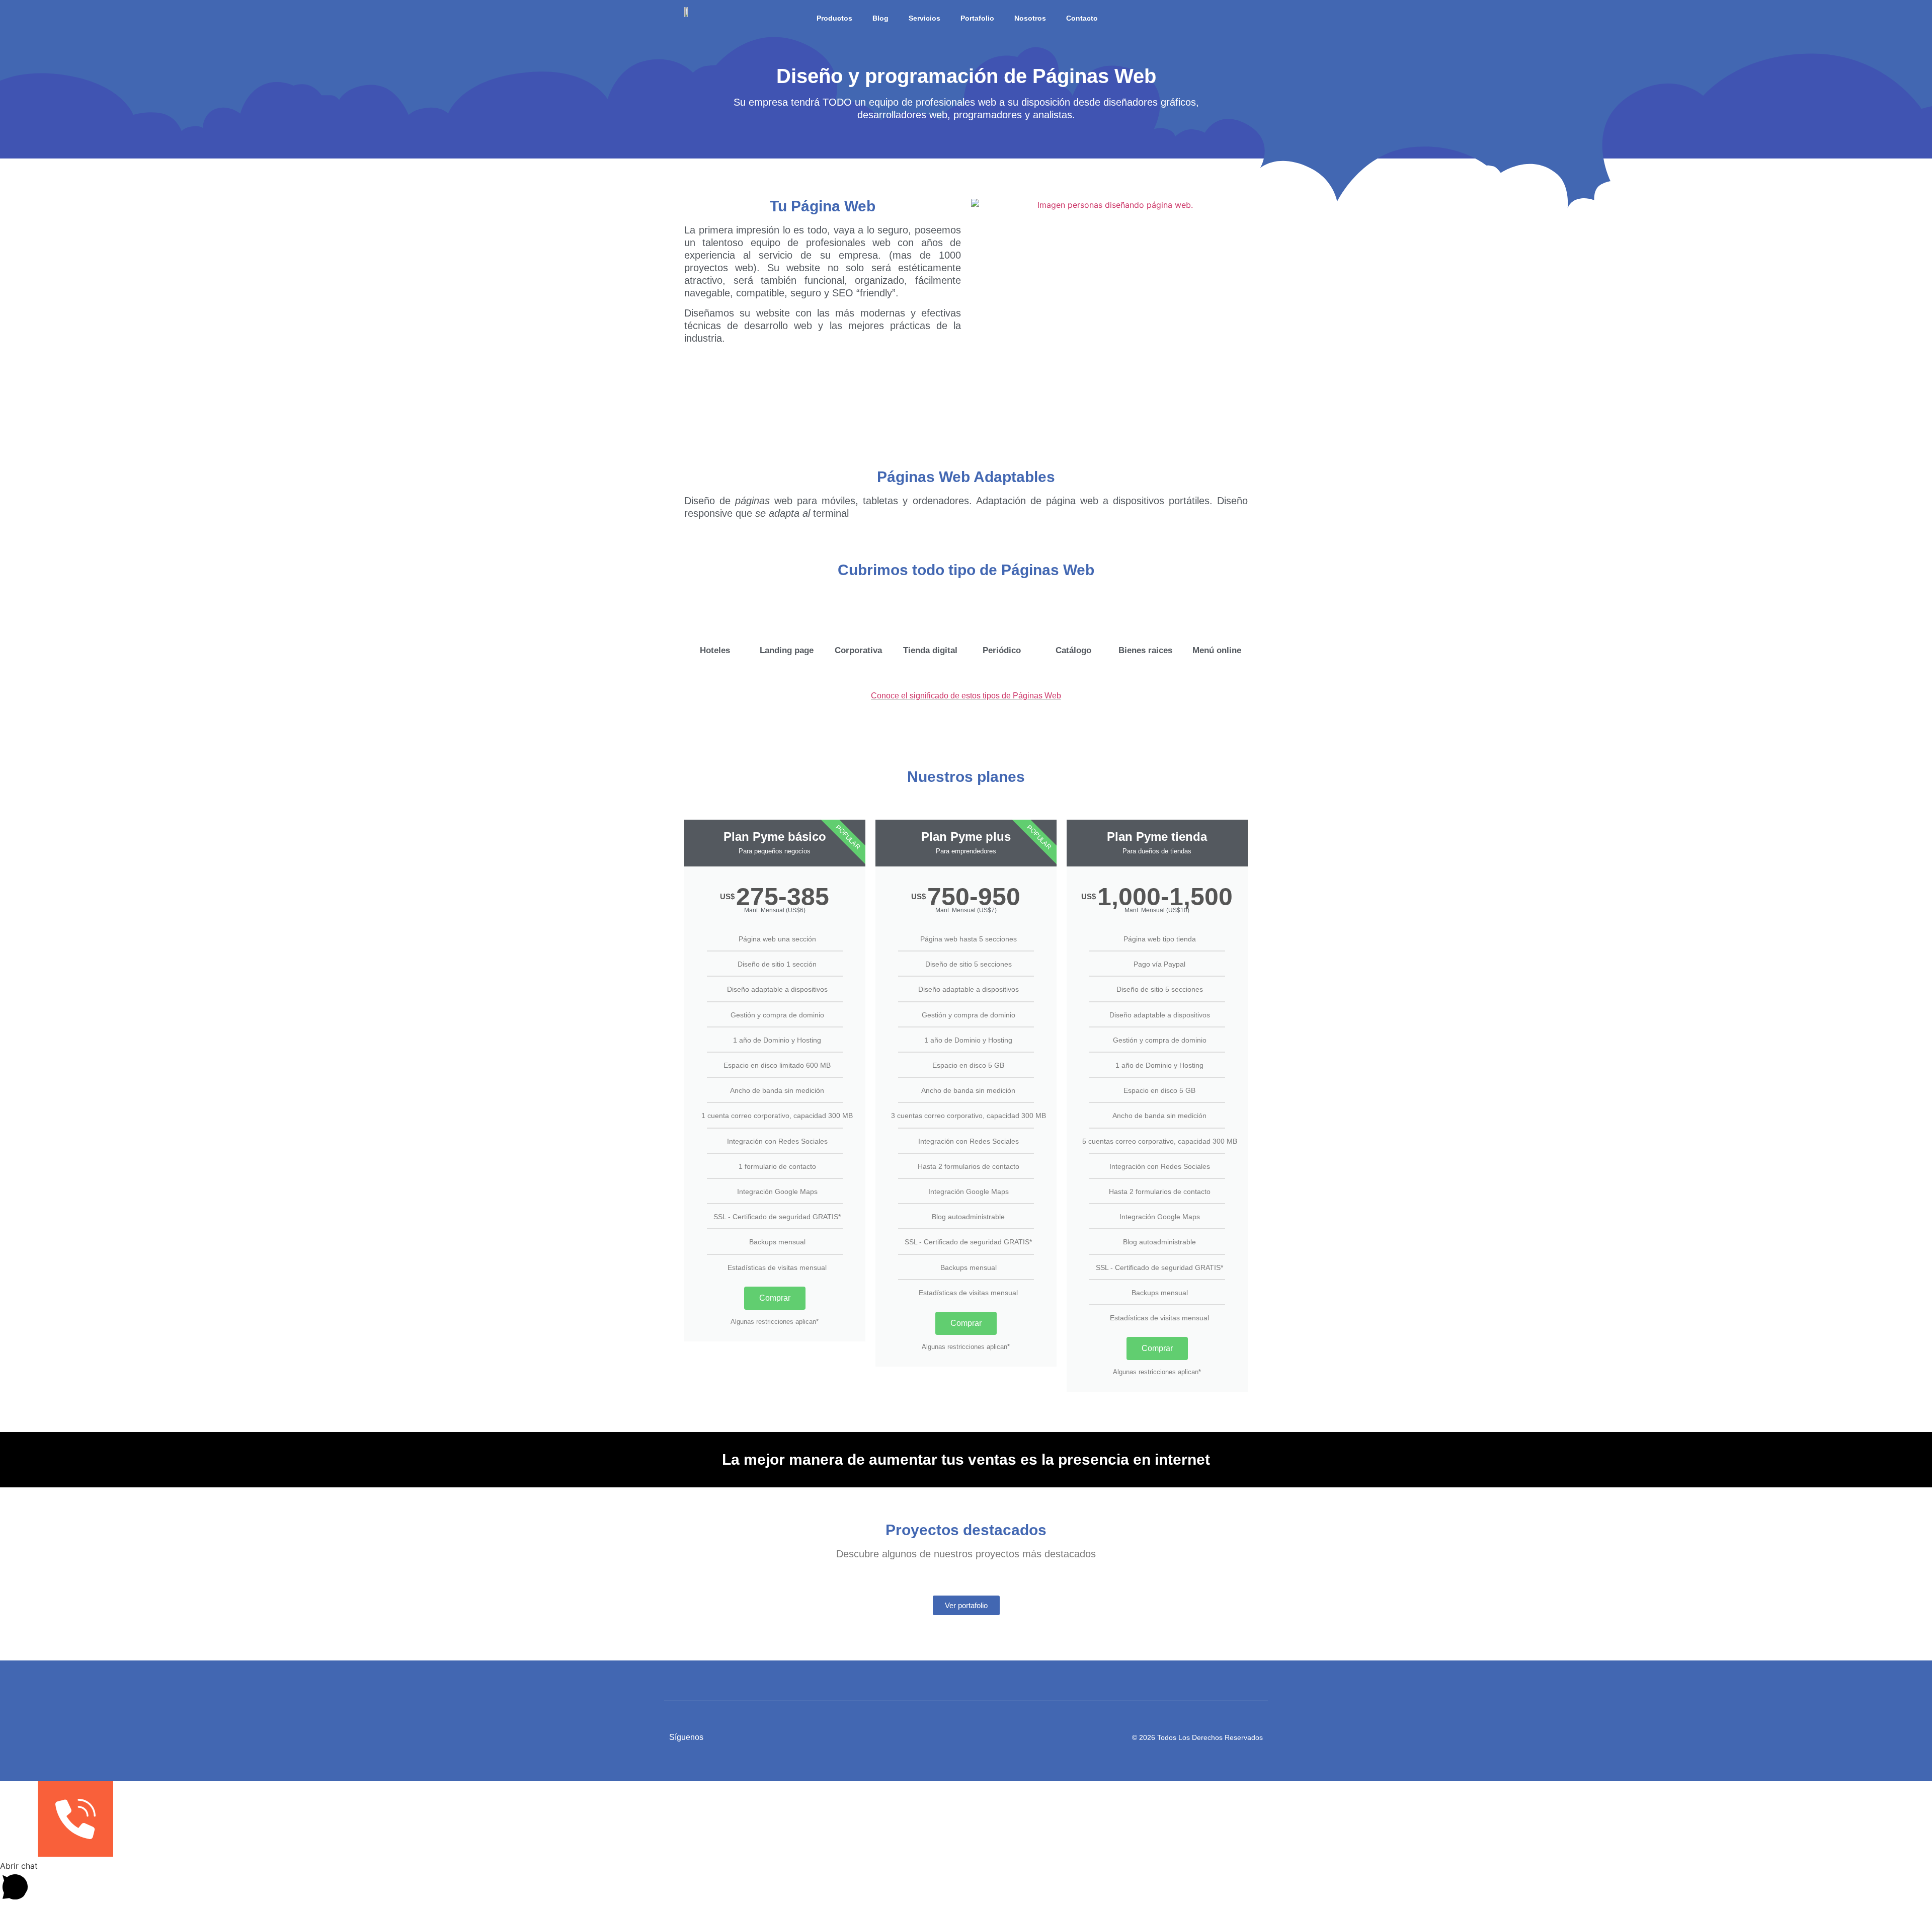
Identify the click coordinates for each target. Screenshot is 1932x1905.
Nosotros (1030, 18)
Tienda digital (930, 650)
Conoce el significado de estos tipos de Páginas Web (966, 696)
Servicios (924, 18)
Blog (880, 18)
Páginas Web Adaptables (966, 477)
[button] (966, 1882)
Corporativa (858, 650)
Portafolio (977, 18)
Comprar (775, 1298)
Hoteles (715, 650)
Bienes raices (1145, 650)
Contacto (1082, 18)
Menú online (1217, 650)
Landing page (787, 650)
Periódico (1002, 650)
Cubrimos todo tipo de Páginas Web (966, 570)
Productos (834, 18)
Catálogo (1073, 650)
